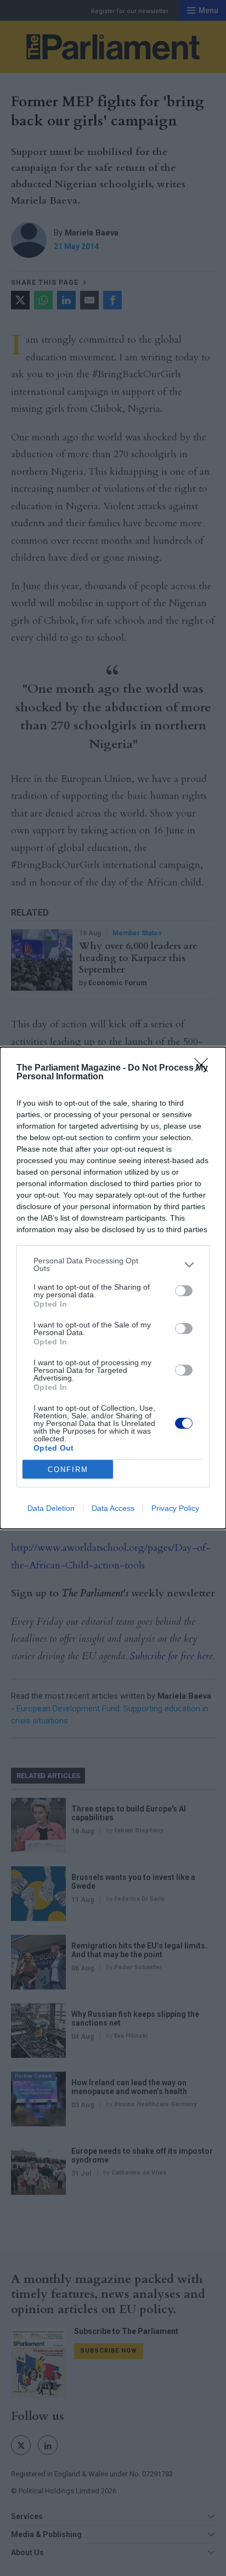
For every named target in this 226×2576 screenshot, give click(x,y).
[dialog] (113, 1288)
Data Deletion (51, 1508)
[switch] (184, 1291)
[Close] (205, 1068)
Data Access (113, 1508)
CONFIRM (68, 1470)
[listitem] (113, 1264)
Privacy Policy (175, 1508)
